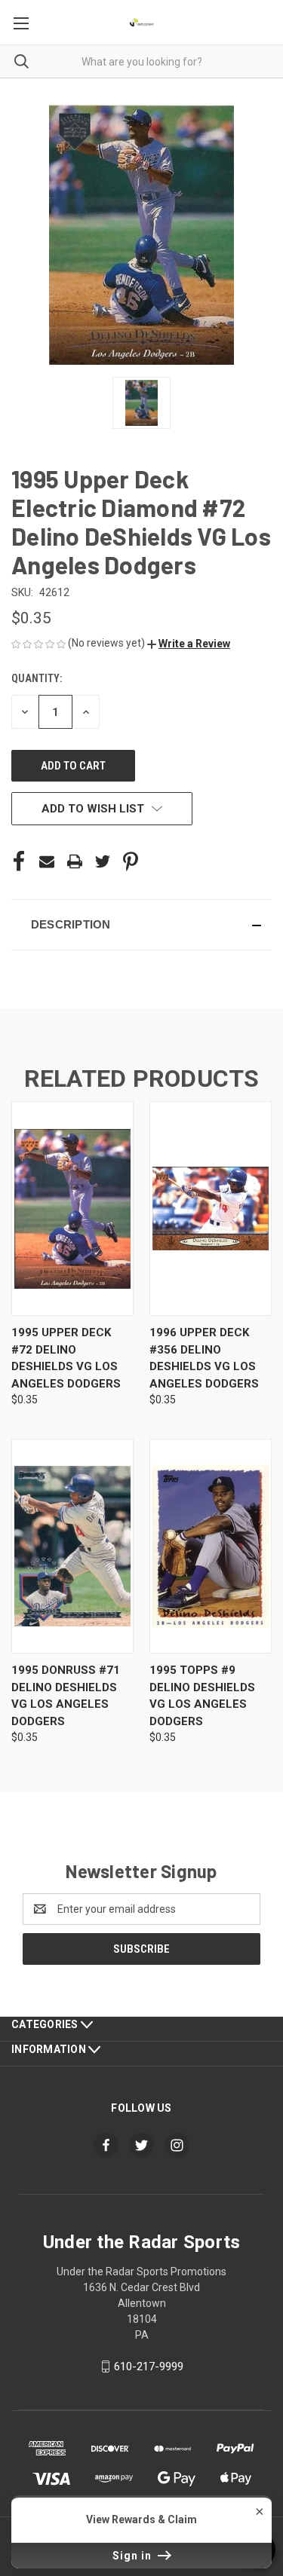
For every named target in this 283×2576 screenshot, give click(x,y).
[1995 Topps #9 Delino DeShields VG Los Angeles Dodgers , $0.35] (211, 1546)
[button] (189, 644)
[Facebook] (19, 861)
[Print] (75, 861)
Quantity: (37, 678)
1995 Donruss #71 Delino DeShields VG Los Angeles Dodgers (66, 1696)
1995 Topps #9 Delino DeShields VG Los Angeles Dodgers (202, 1696)
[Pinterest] (131, 861)
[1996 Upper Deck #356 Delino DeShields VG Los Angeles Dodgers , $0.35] (211, 1208)
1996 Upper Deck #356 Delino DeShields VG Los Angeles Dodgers (204, 1358)
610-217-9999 (149, 2366)
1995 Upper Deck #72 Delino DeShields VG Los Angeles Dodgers (66, 1358)
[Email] (47, 861)
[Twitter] (103, 861)
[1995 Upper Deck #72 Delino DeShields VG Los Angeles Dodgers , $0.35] (72, 1208)
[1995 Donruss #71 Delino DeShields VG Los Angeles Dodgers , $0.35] (72, 1546)
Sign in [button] (134, 2556)
